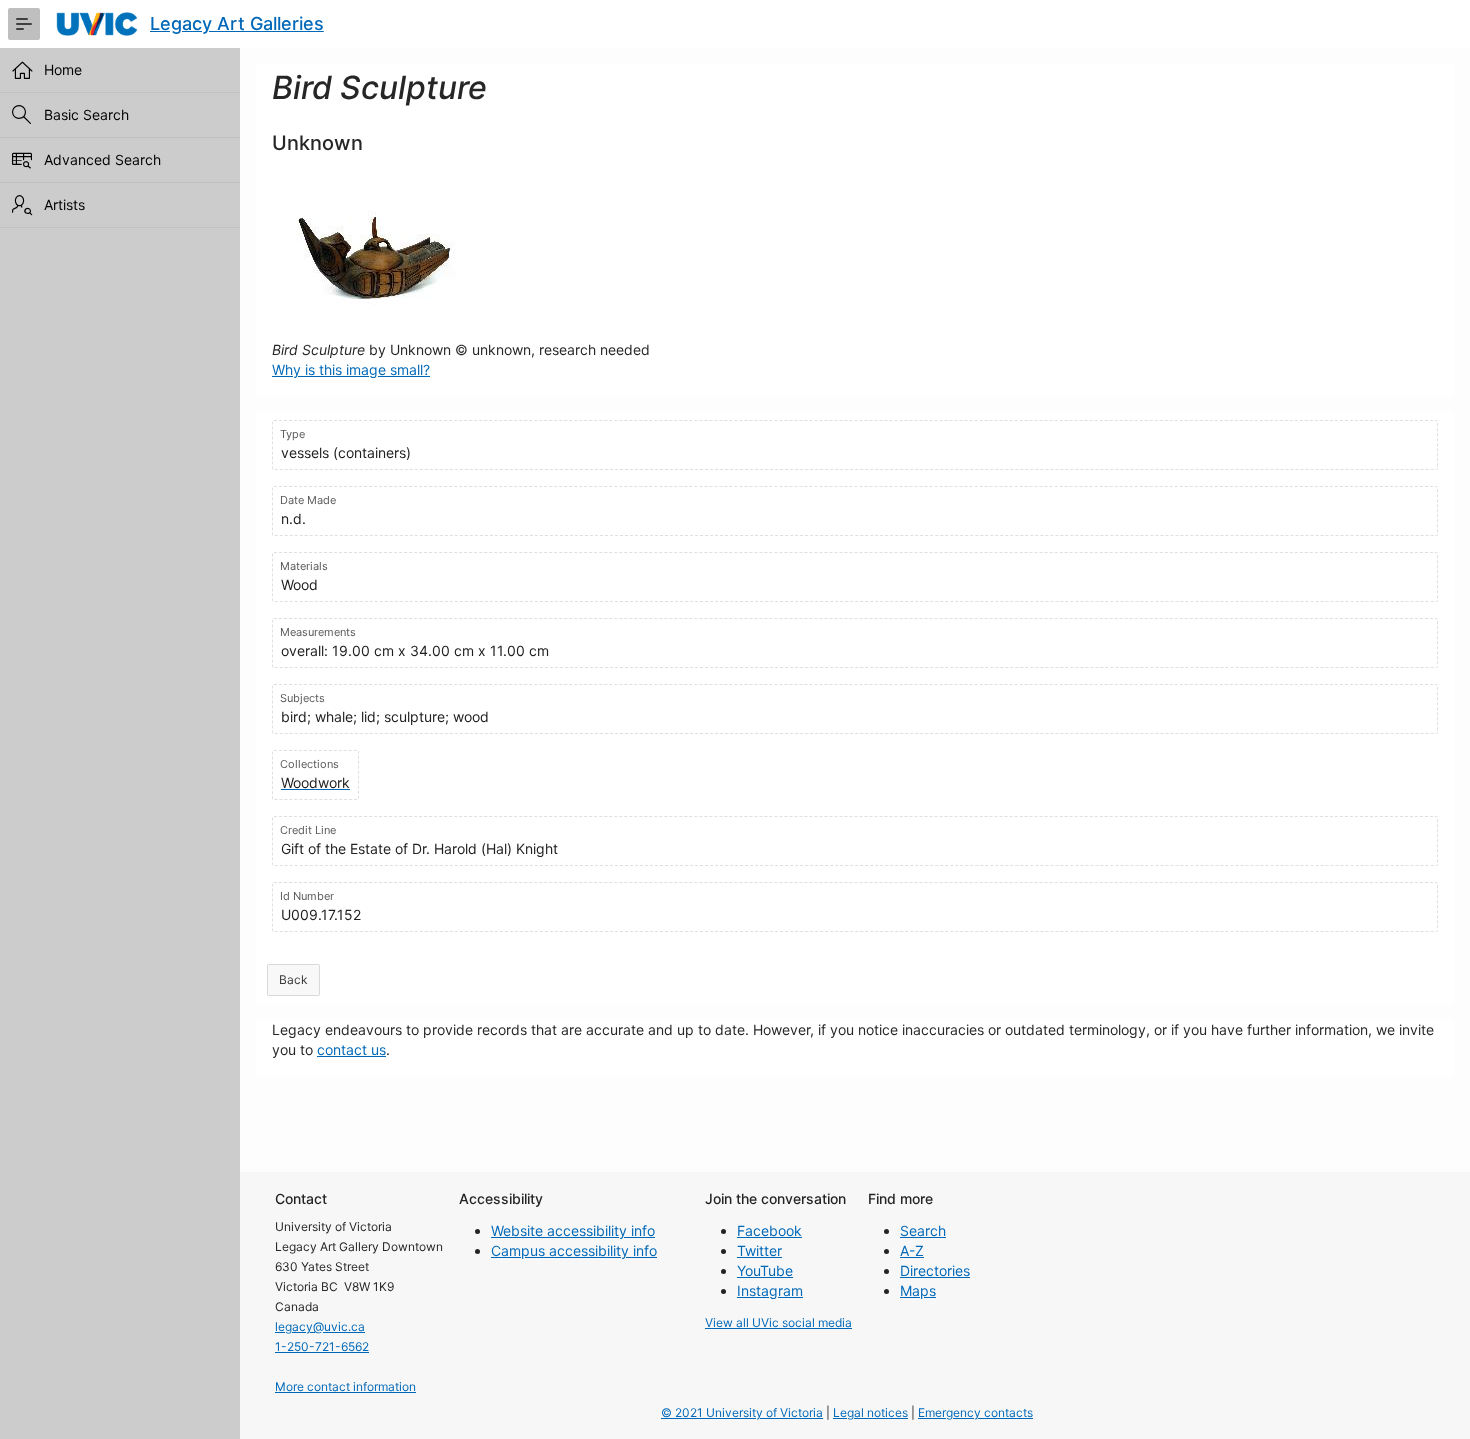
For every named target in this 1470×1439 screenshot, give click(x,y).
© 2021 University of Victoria (742, 1412)
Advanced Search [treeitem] (102, 159)
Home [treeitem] (63, 69)
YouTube (765, 1270)
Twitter (759, 1250)
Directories (935, 1270)
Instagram (770, 1290)
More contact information (345, 1386)
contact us (351, 1049)
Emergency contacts (975, 1412)
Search (923, 1230)
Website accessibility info (573, 1230)
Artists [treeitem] (64, 204)
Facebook (769, 1230)
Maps (918, 1290)
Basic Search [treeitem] (86, 114)
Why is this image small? (351, 369)
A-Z (912, 1250)
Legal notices (870, 1412)
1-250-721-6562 (322, 1346)
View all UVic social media (778, 1322)
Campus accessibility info (574, 1250)
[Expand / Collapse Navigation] (24, 24)
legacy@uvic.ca (320, 1326)
